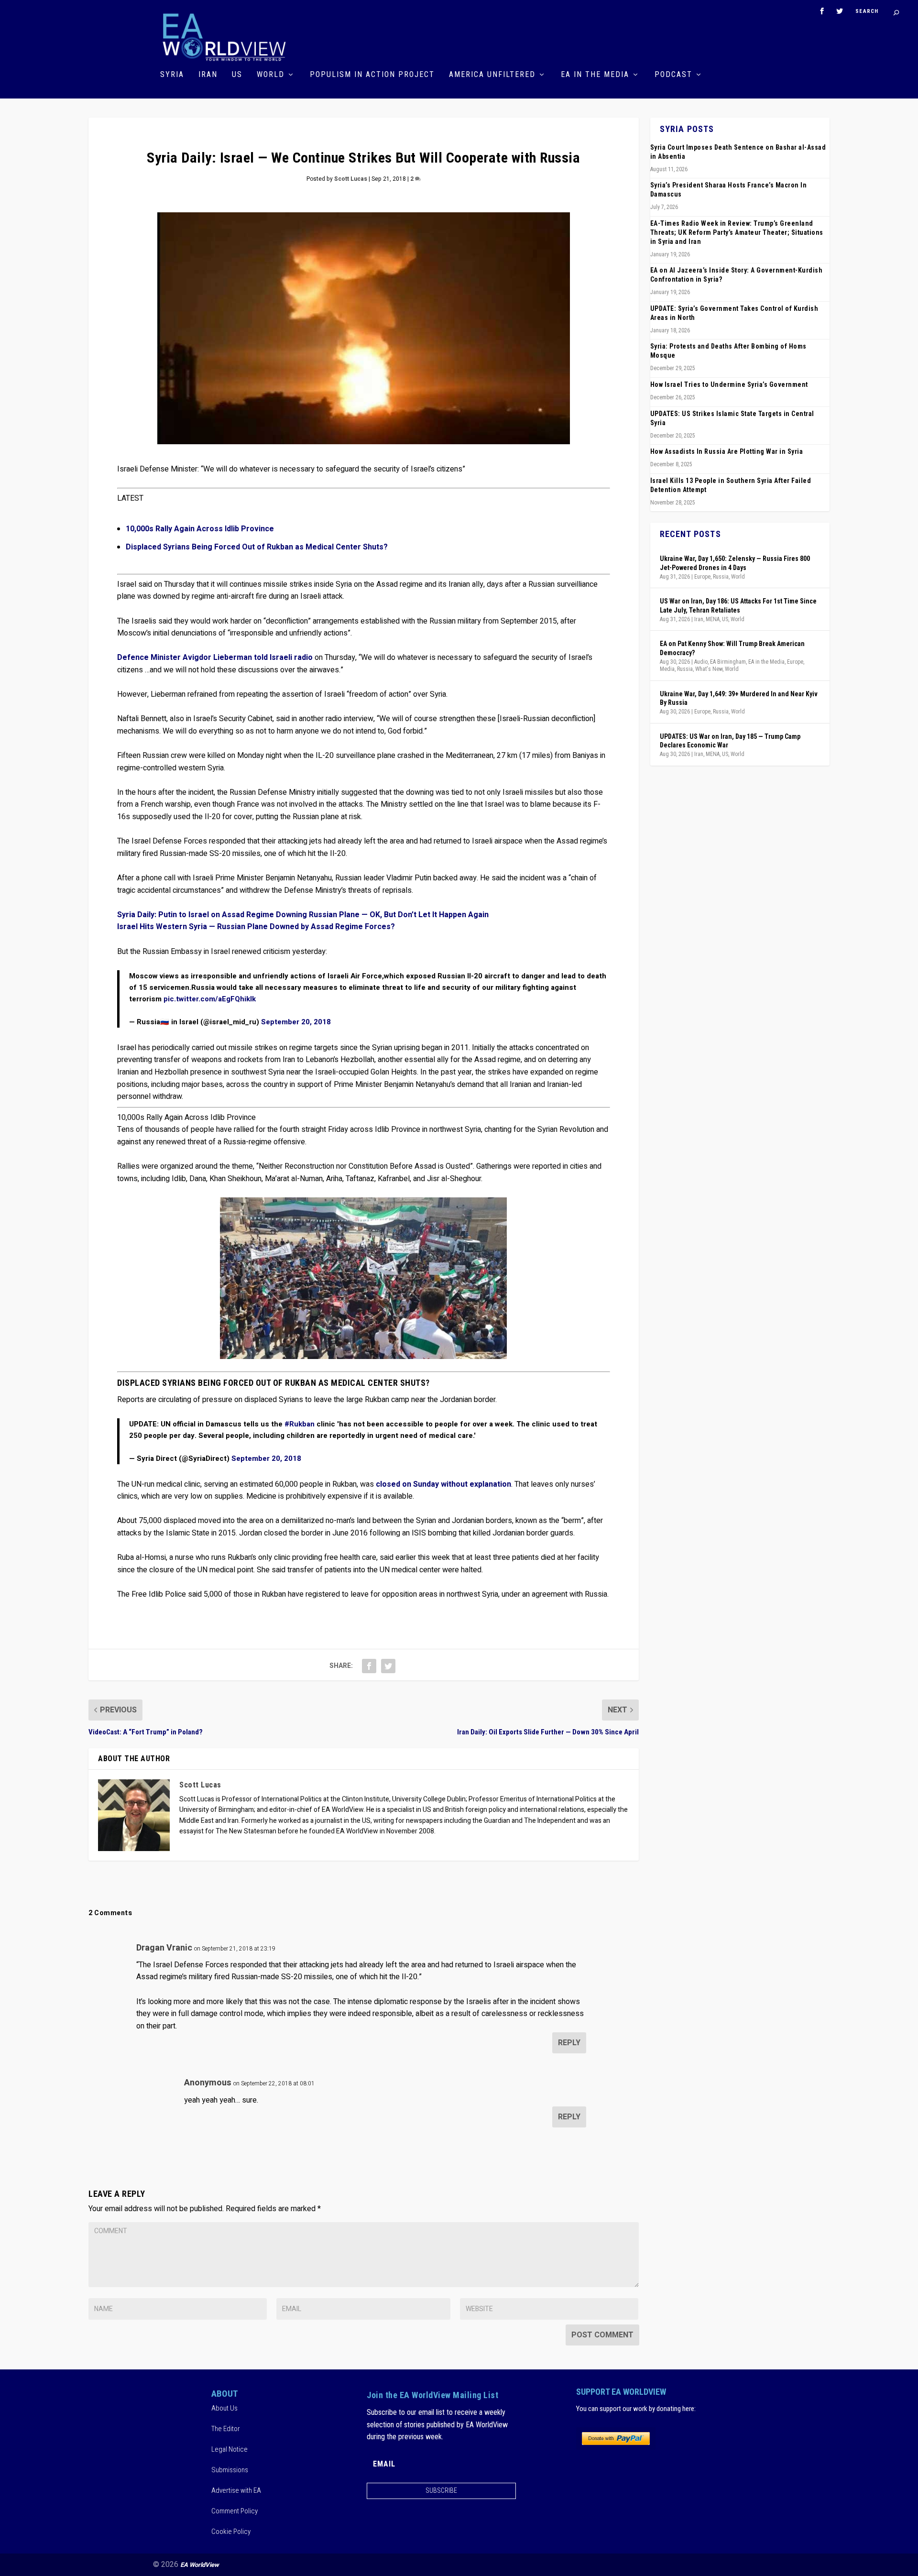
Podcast (673, 75)
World (271, 75)
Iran (208, 75)
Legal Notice (229, 2449)
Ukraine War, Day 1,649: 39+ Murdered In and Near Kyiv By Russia (739, 698)
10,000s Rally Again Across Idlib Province (200, 529)
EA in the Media (595, 75)
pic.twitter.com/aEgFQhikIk (210, 999)
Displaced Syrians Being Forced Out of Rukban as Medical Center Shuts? (257, 547)
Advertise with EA (236, 2490)
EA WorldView (200, 2565)
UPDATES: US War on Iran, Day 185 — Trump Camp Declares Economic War (730, 741)
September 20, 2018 (296, 1022)
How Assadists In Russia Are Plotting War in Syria (727, 451)
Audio (701, 662)
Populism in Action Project (372, 75)
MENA (713, 619)
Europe (702, 577)
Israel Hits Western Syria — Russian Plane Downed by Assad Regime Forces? (256, 927)
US (237, 75)
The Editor (226, 2429)
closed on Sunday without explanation (443, 1484)
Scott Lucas (351, 179)
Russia (721, 577)
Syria (172, 75)
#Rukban (300, 1424)
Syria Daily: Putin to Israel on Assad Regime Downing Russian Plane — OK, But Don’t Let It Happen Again (303, 915)
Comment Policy (235, 2511)
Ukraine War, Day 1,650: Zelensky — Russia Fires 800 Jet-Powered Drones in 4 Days (735, 563)
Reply (569, 2043)
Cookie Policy (231, 2532)
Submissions (230, 2470)
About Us (224, 2408)
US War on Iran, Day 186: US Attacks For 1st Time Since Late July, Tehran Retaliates (738, 605)
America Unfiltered (492, 75)
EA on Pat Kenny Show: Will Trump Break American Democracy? (732, 648)
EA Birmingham (728, 662)
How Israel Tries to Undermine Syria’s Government (729, 384)
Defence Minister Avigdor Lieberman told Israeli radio (215, 658)
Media (667, 669)
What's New (709, 669)
